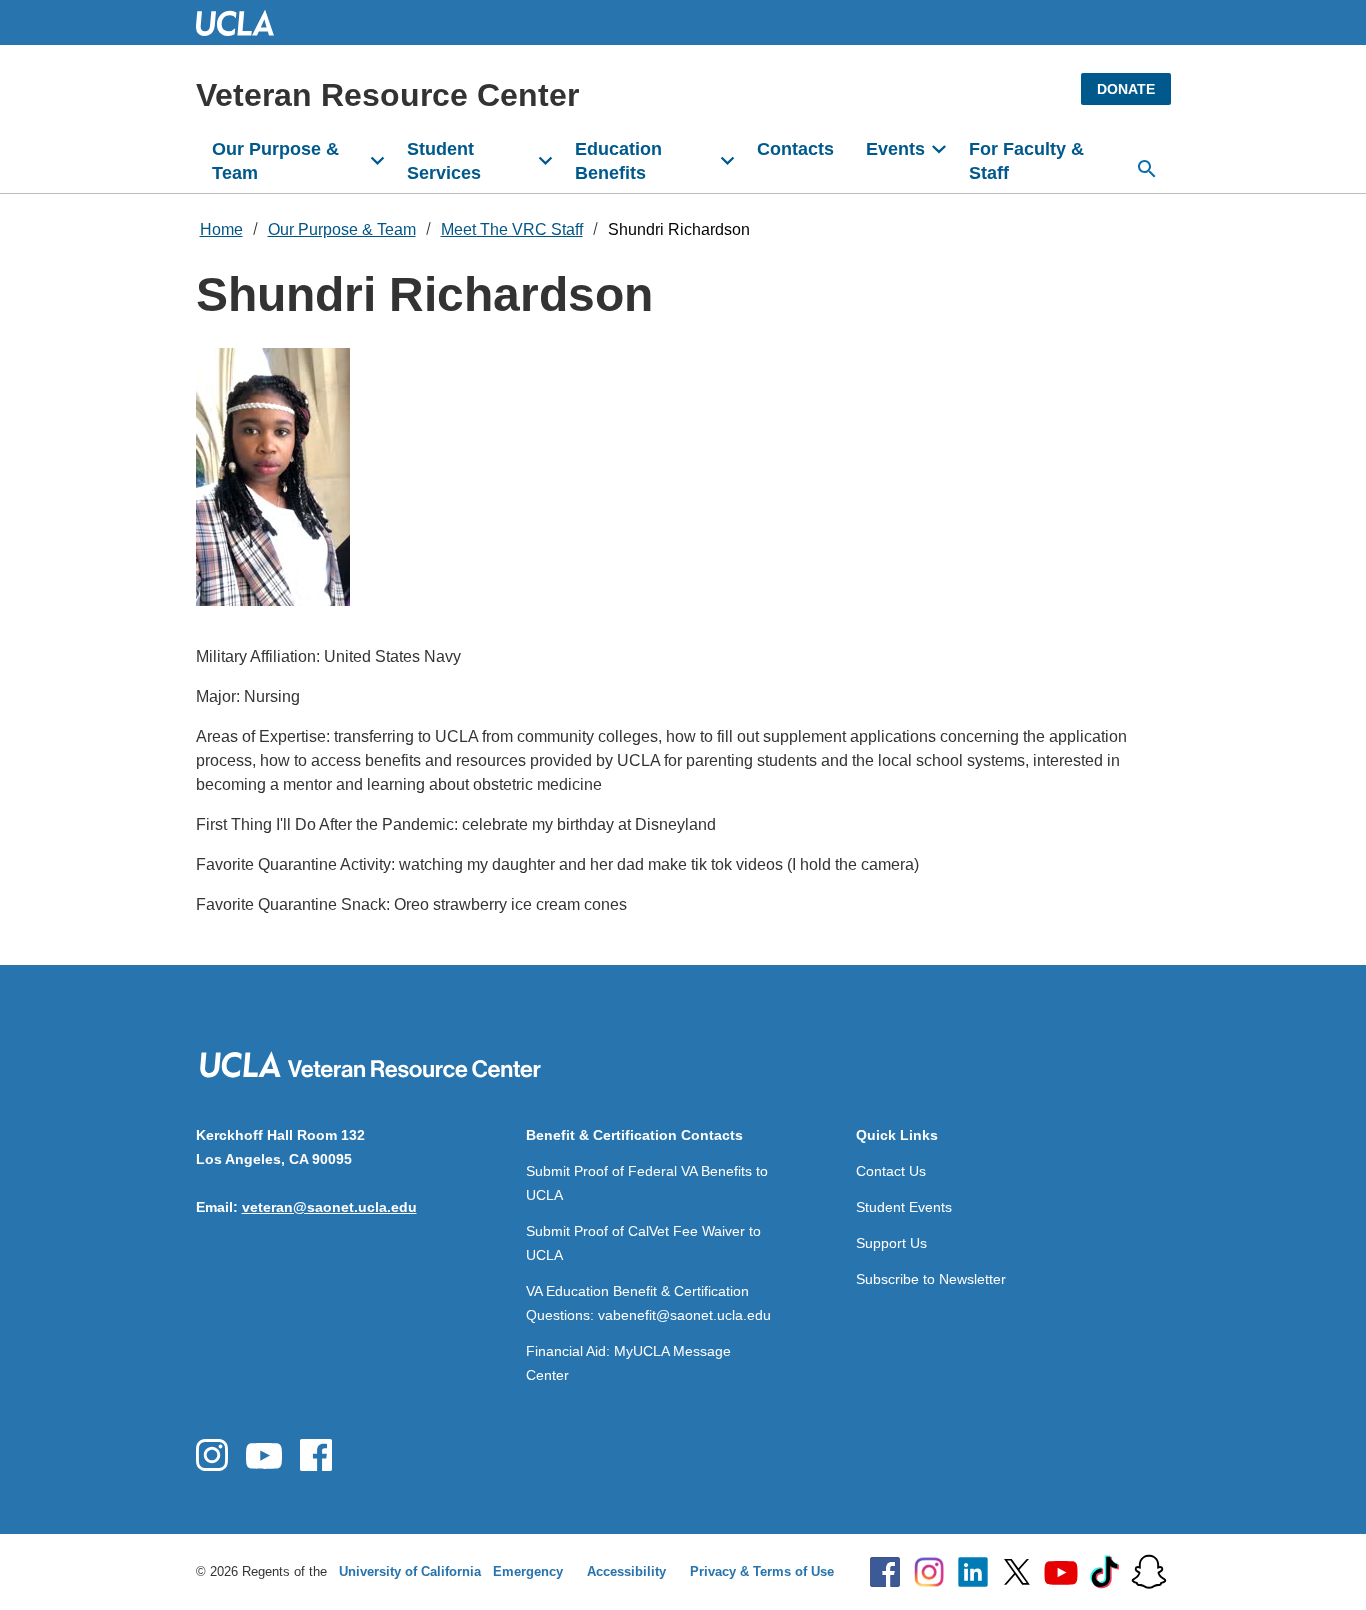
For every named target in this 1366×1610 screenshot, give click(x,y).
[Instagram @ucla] (929, 1572)
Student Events (904, 1207)
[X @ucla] (1017, 1572)
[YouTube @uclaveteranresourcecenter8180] (264, 1455)
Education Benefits (618, 161)
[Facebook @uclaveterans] (316, 1455)
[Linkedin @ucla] (973, 1572)
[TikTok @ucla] (1105, 1572)
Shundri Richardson (679, 229)
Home (221, 229)
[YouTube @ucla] (1061, 1572)
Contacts (795, 149)
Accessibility (626, 1571)
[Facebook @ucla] (885, 1572)
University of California (410, 1571)
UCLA (244, 22)
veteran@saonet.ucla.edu (329, 1207)
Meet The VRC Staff (512, 229)
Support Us (891, 1243)
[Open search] (1147, 169)
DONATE (1126, 89)
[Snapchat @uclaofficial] (1149, 1572)
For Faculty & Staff (1026, 161)
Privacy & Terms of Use (762, 1571)
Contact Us (891, 1171)
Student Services (444, 161)
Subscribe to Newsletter (931, 1279)
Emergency (528, 1571)
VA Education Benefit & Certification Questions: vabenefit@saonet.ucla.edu (648, 1303)
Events (895, 149)
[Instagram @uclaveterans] (212, 1455)
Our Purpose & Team (275, 161)
